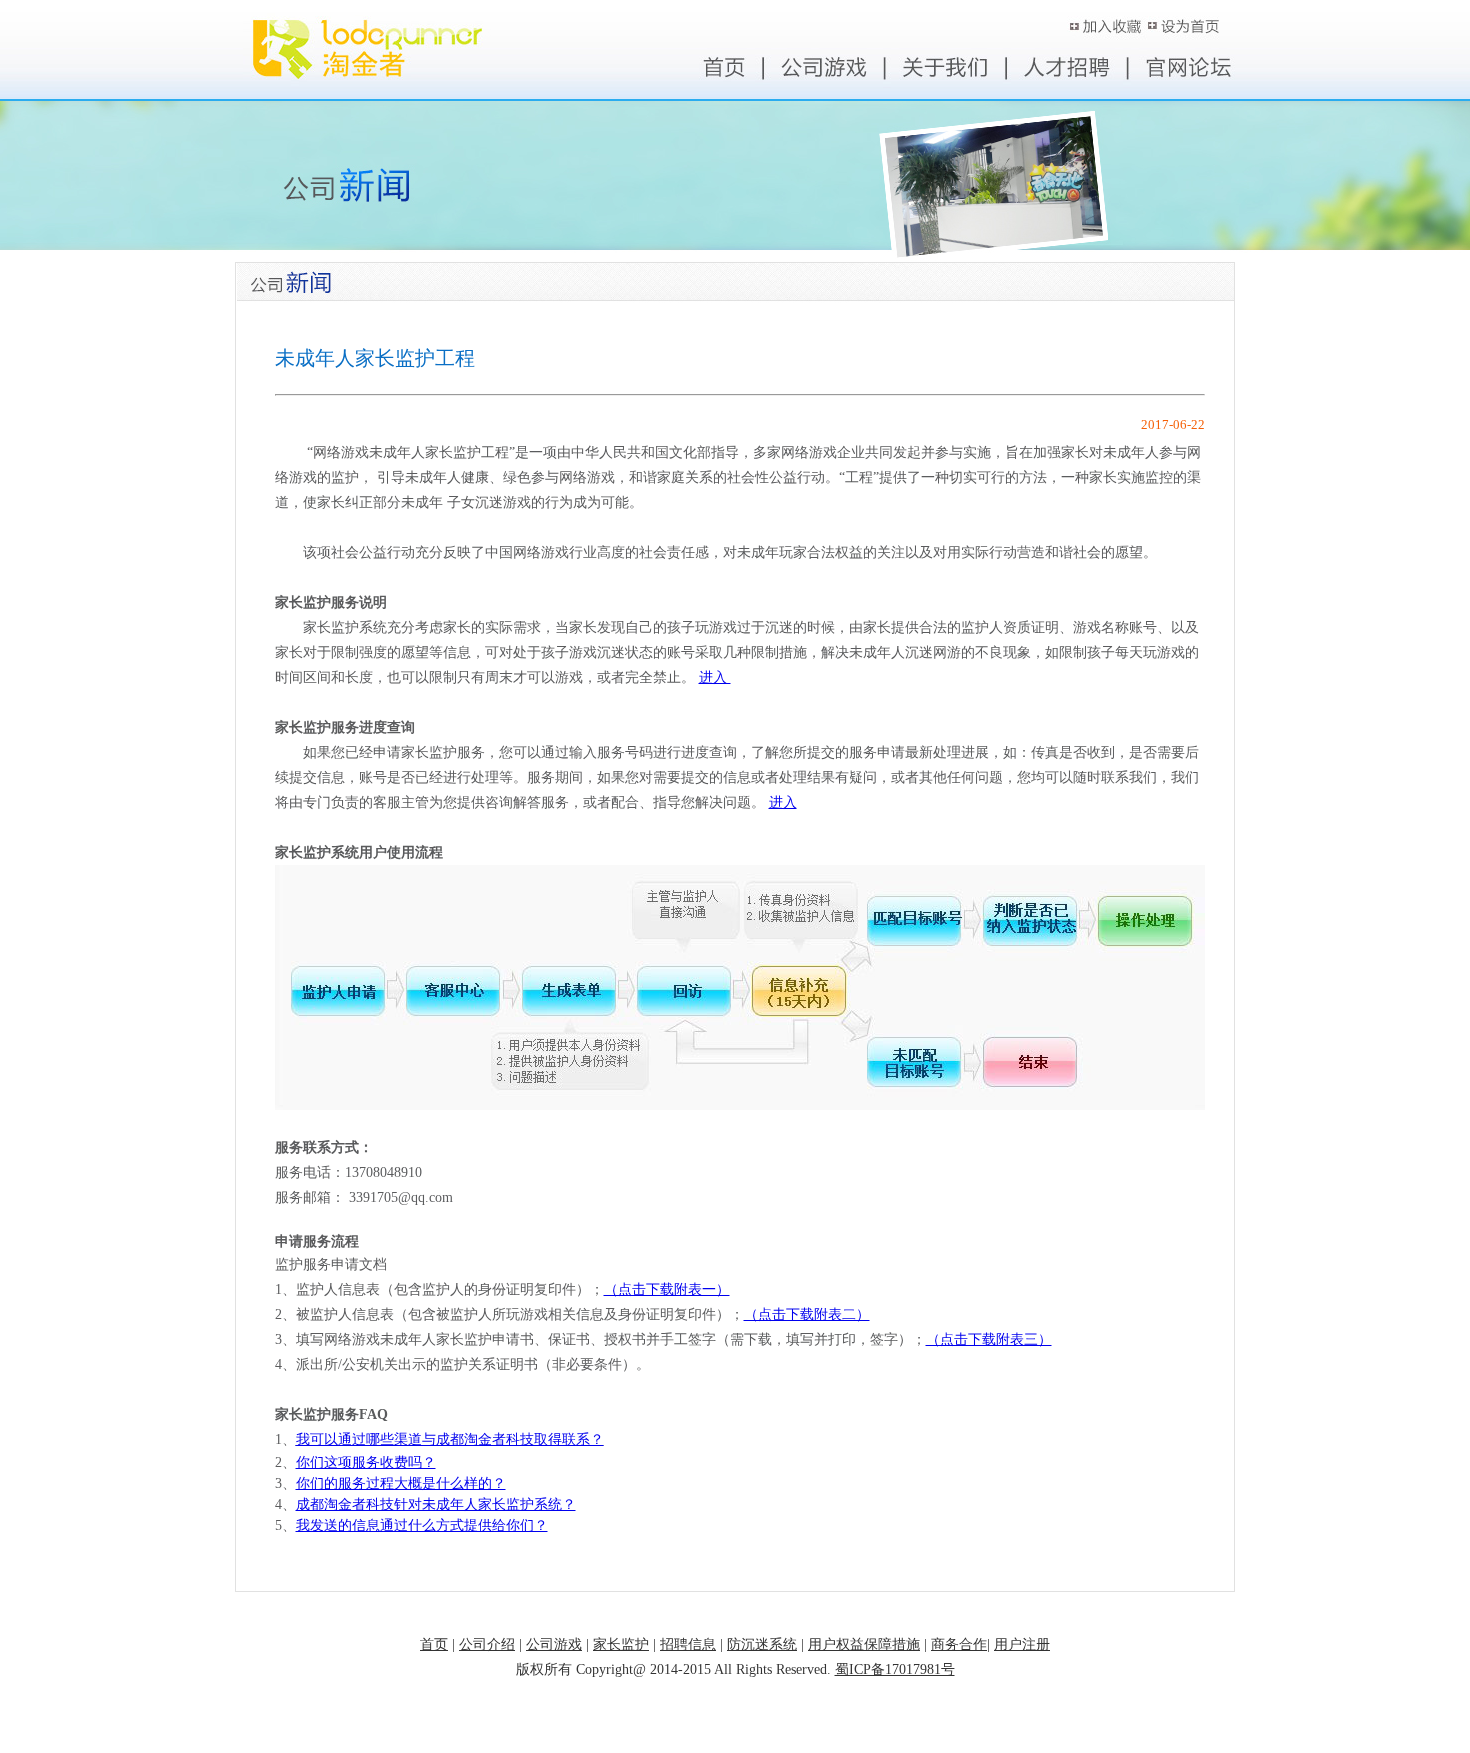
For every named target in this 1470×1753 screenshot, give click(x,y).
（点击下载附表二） (807, 1314)
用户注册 (1022, 1644)
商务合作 (959, 1644)
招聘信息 (688, 1644)
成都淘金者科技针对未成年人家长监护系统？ (436, 1504)
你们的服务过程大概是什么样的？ (401, 1483)
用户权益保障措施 (864, 1644)
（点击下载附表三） (989, 1339)
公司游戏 (554, 1644)
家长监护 (621, 1644)
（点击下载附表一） (667, 1289)
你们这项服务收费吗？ (366, 1462)
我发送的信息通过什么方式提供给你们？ (422, 1525)
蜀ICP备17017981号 (895, 1669)
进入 (715, 677)
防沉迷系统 (762, 1644)
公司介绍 (487, 1644)
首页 (434, 1644)
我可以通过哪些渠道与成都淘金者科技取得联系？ (450, 1439)
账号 (1110, 26)
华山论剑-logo (324, 26)
